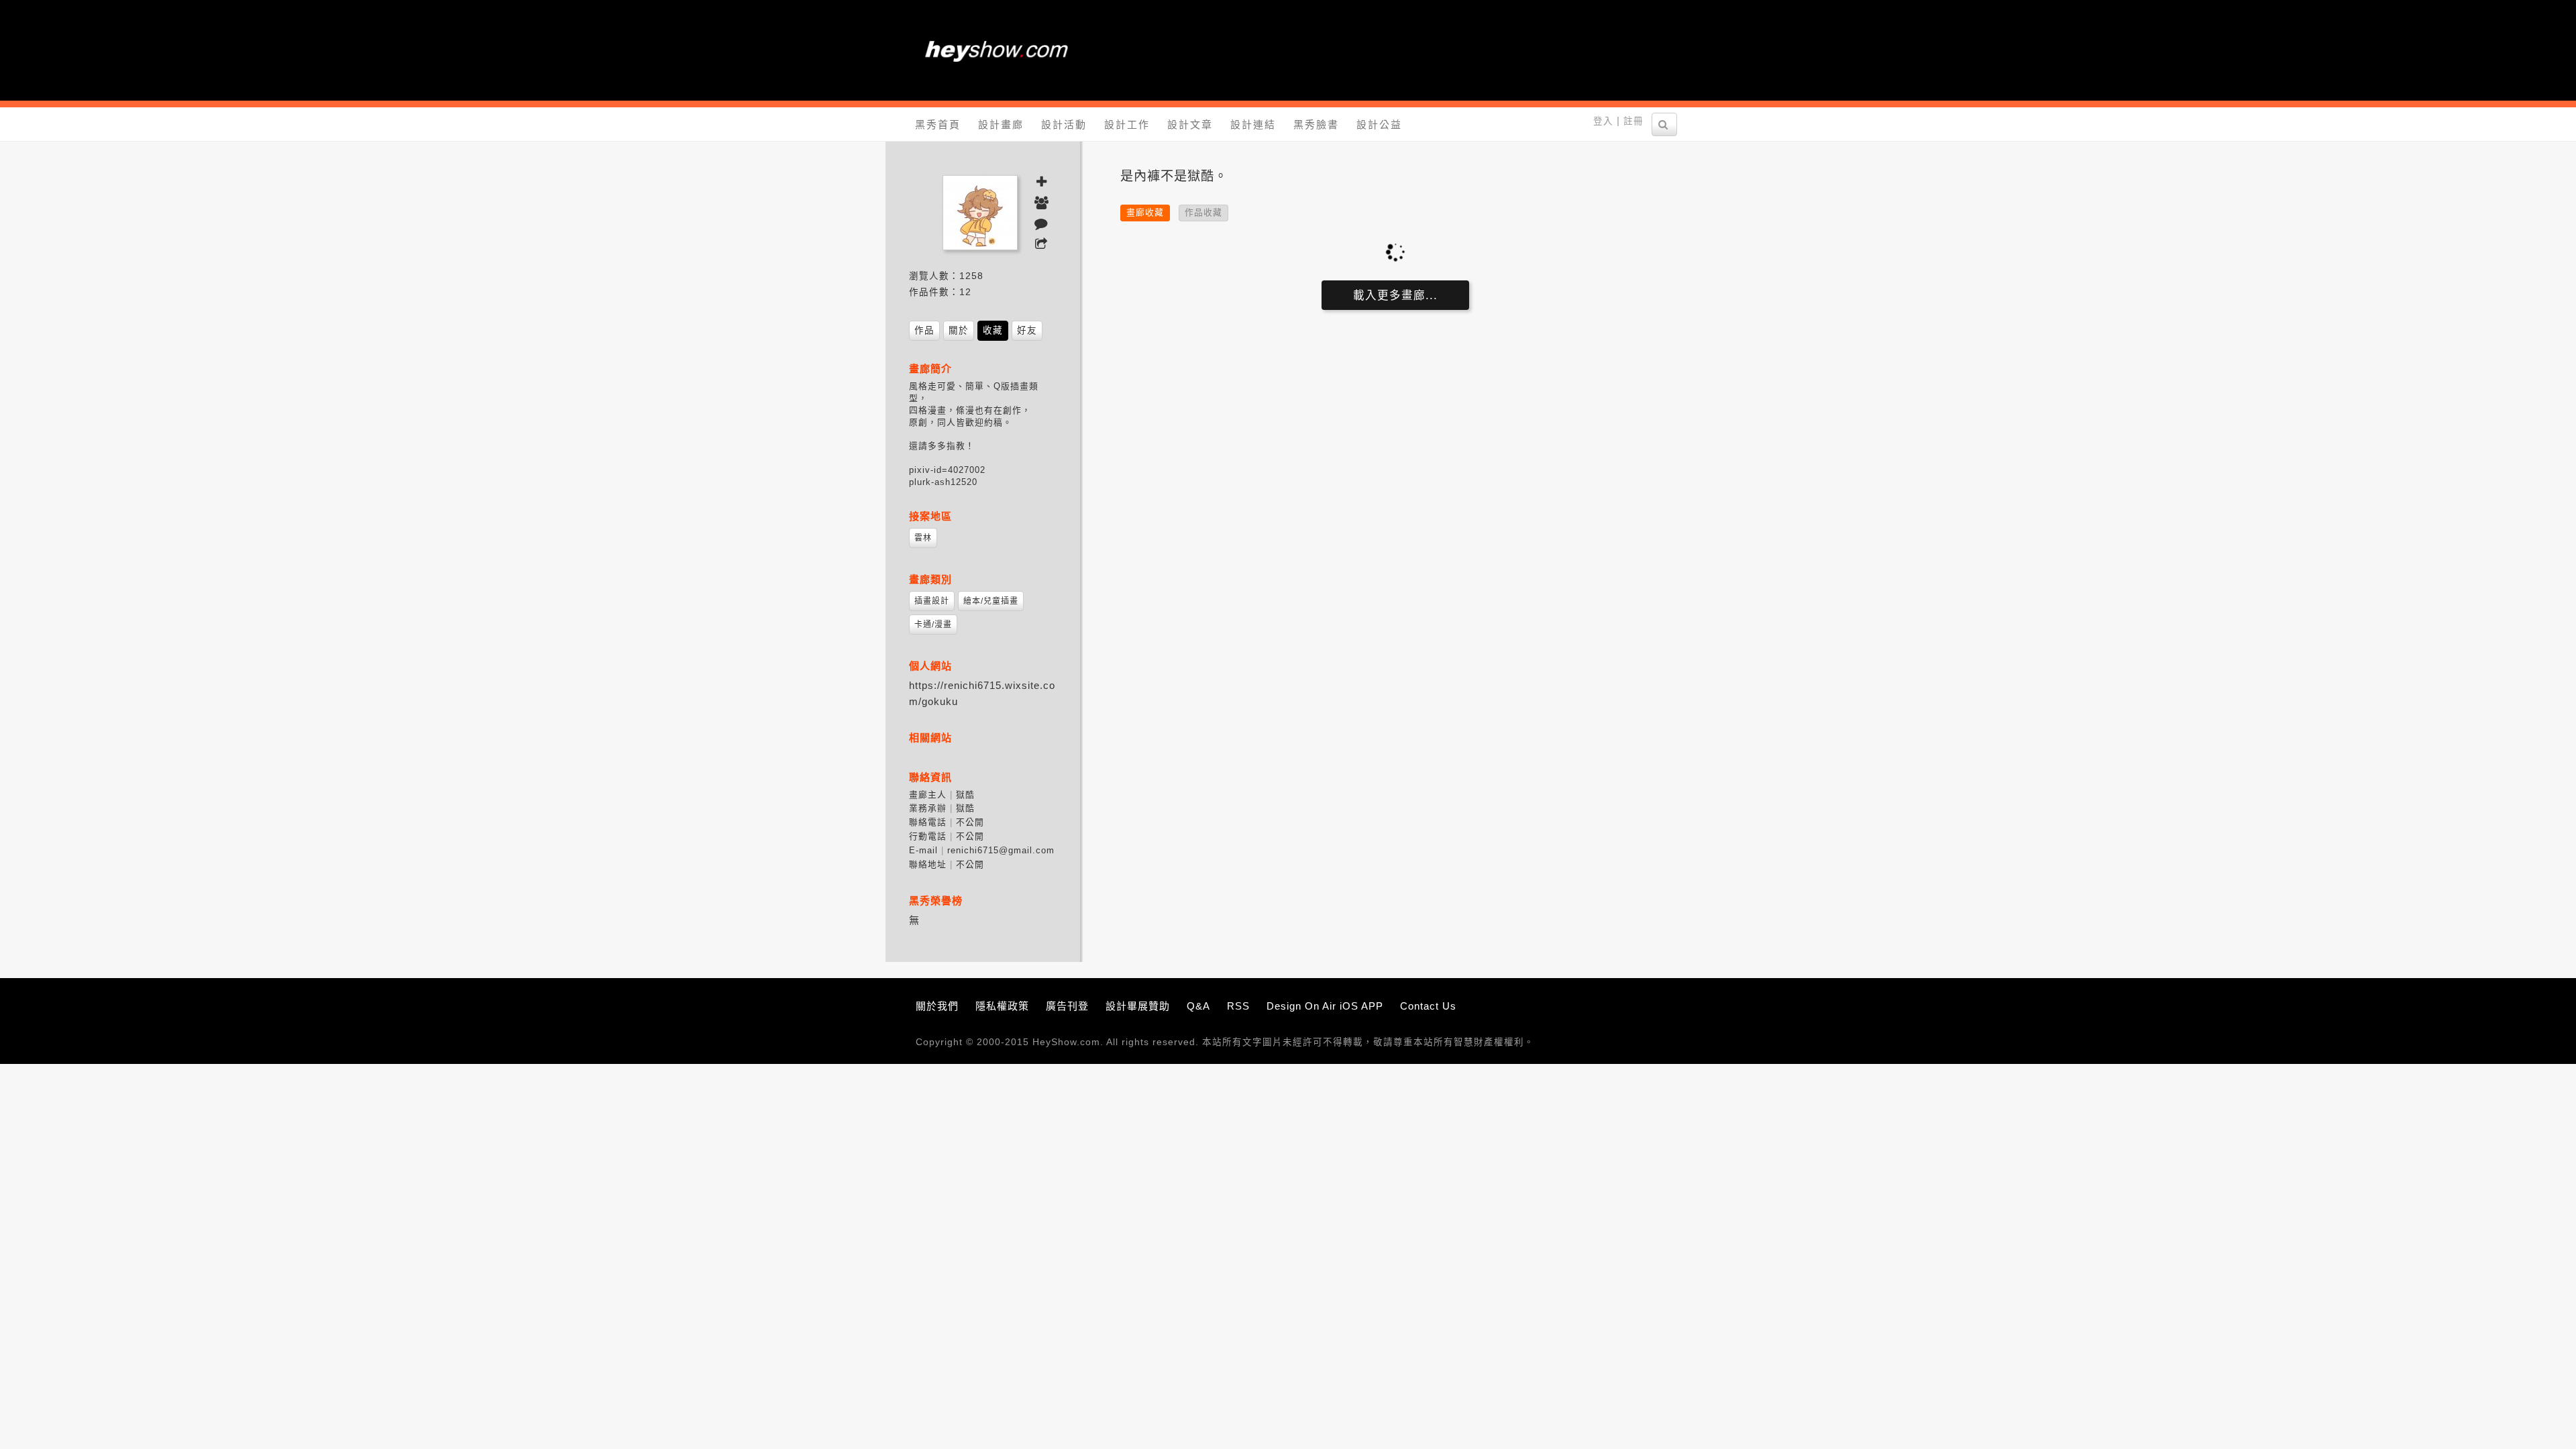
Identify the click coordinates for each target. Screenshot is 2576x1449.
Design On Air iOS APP (1325, 1006)
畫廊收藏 (1145, 212)
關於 (959, 330)
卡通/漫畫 (933, 625)
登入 (1603, 121)
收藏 (993, 330)
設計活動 (1064, 124)
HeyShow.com (1066, 1042)
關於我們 (937, 1006)
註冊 (1633, 121)
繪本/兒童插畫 (991, 601)
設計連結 (1253, 124)
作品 (924, 330)
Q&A (1198, 1006)
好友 (1027, 330)
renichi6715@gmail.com (1001, 850)
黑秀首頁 (938, 124)
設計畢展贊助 (1138, 1006)
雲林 (923, 538)
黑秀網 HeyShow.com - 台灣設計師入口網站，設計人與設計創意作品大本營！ (996, 50)
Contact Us (1428, 1006)
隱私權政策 (1002, 1006)
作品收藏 (1203, 212)
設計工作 (1127, 124)
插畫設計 (932, 601)
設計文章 (1190, 124)
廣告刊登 (1067, 1006)
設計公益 (1379, 124)
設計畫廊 (1001, 124)
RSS (1238, 1006)
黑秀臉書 (1316, 124)
